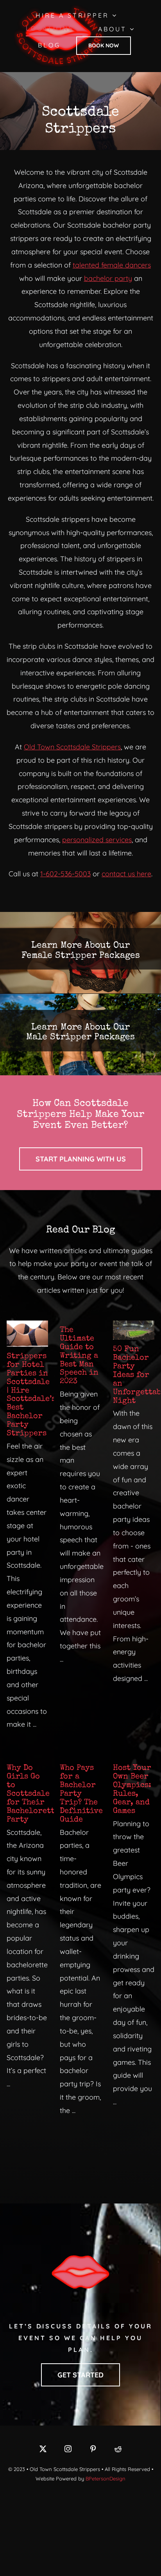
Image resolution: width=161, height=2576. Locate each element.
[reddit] (118, 2449)
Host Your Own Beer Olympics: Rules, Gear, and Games (132, 1790)
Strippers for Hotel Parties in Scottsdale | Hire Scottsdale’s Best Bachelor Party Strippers (31, 1395)
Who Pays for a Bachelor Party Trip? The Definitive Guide (81, 1794)
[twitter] (43, 2449)
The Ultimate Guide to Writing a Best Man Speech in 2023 (79, 1356)
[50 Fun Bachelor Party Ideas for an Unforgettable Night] (134, 1330)
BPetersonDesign (106, 2478)
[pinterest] (93, 2449)
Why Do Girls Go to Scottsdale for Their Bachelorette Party (33, 1794)
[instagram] (68, 2449)
